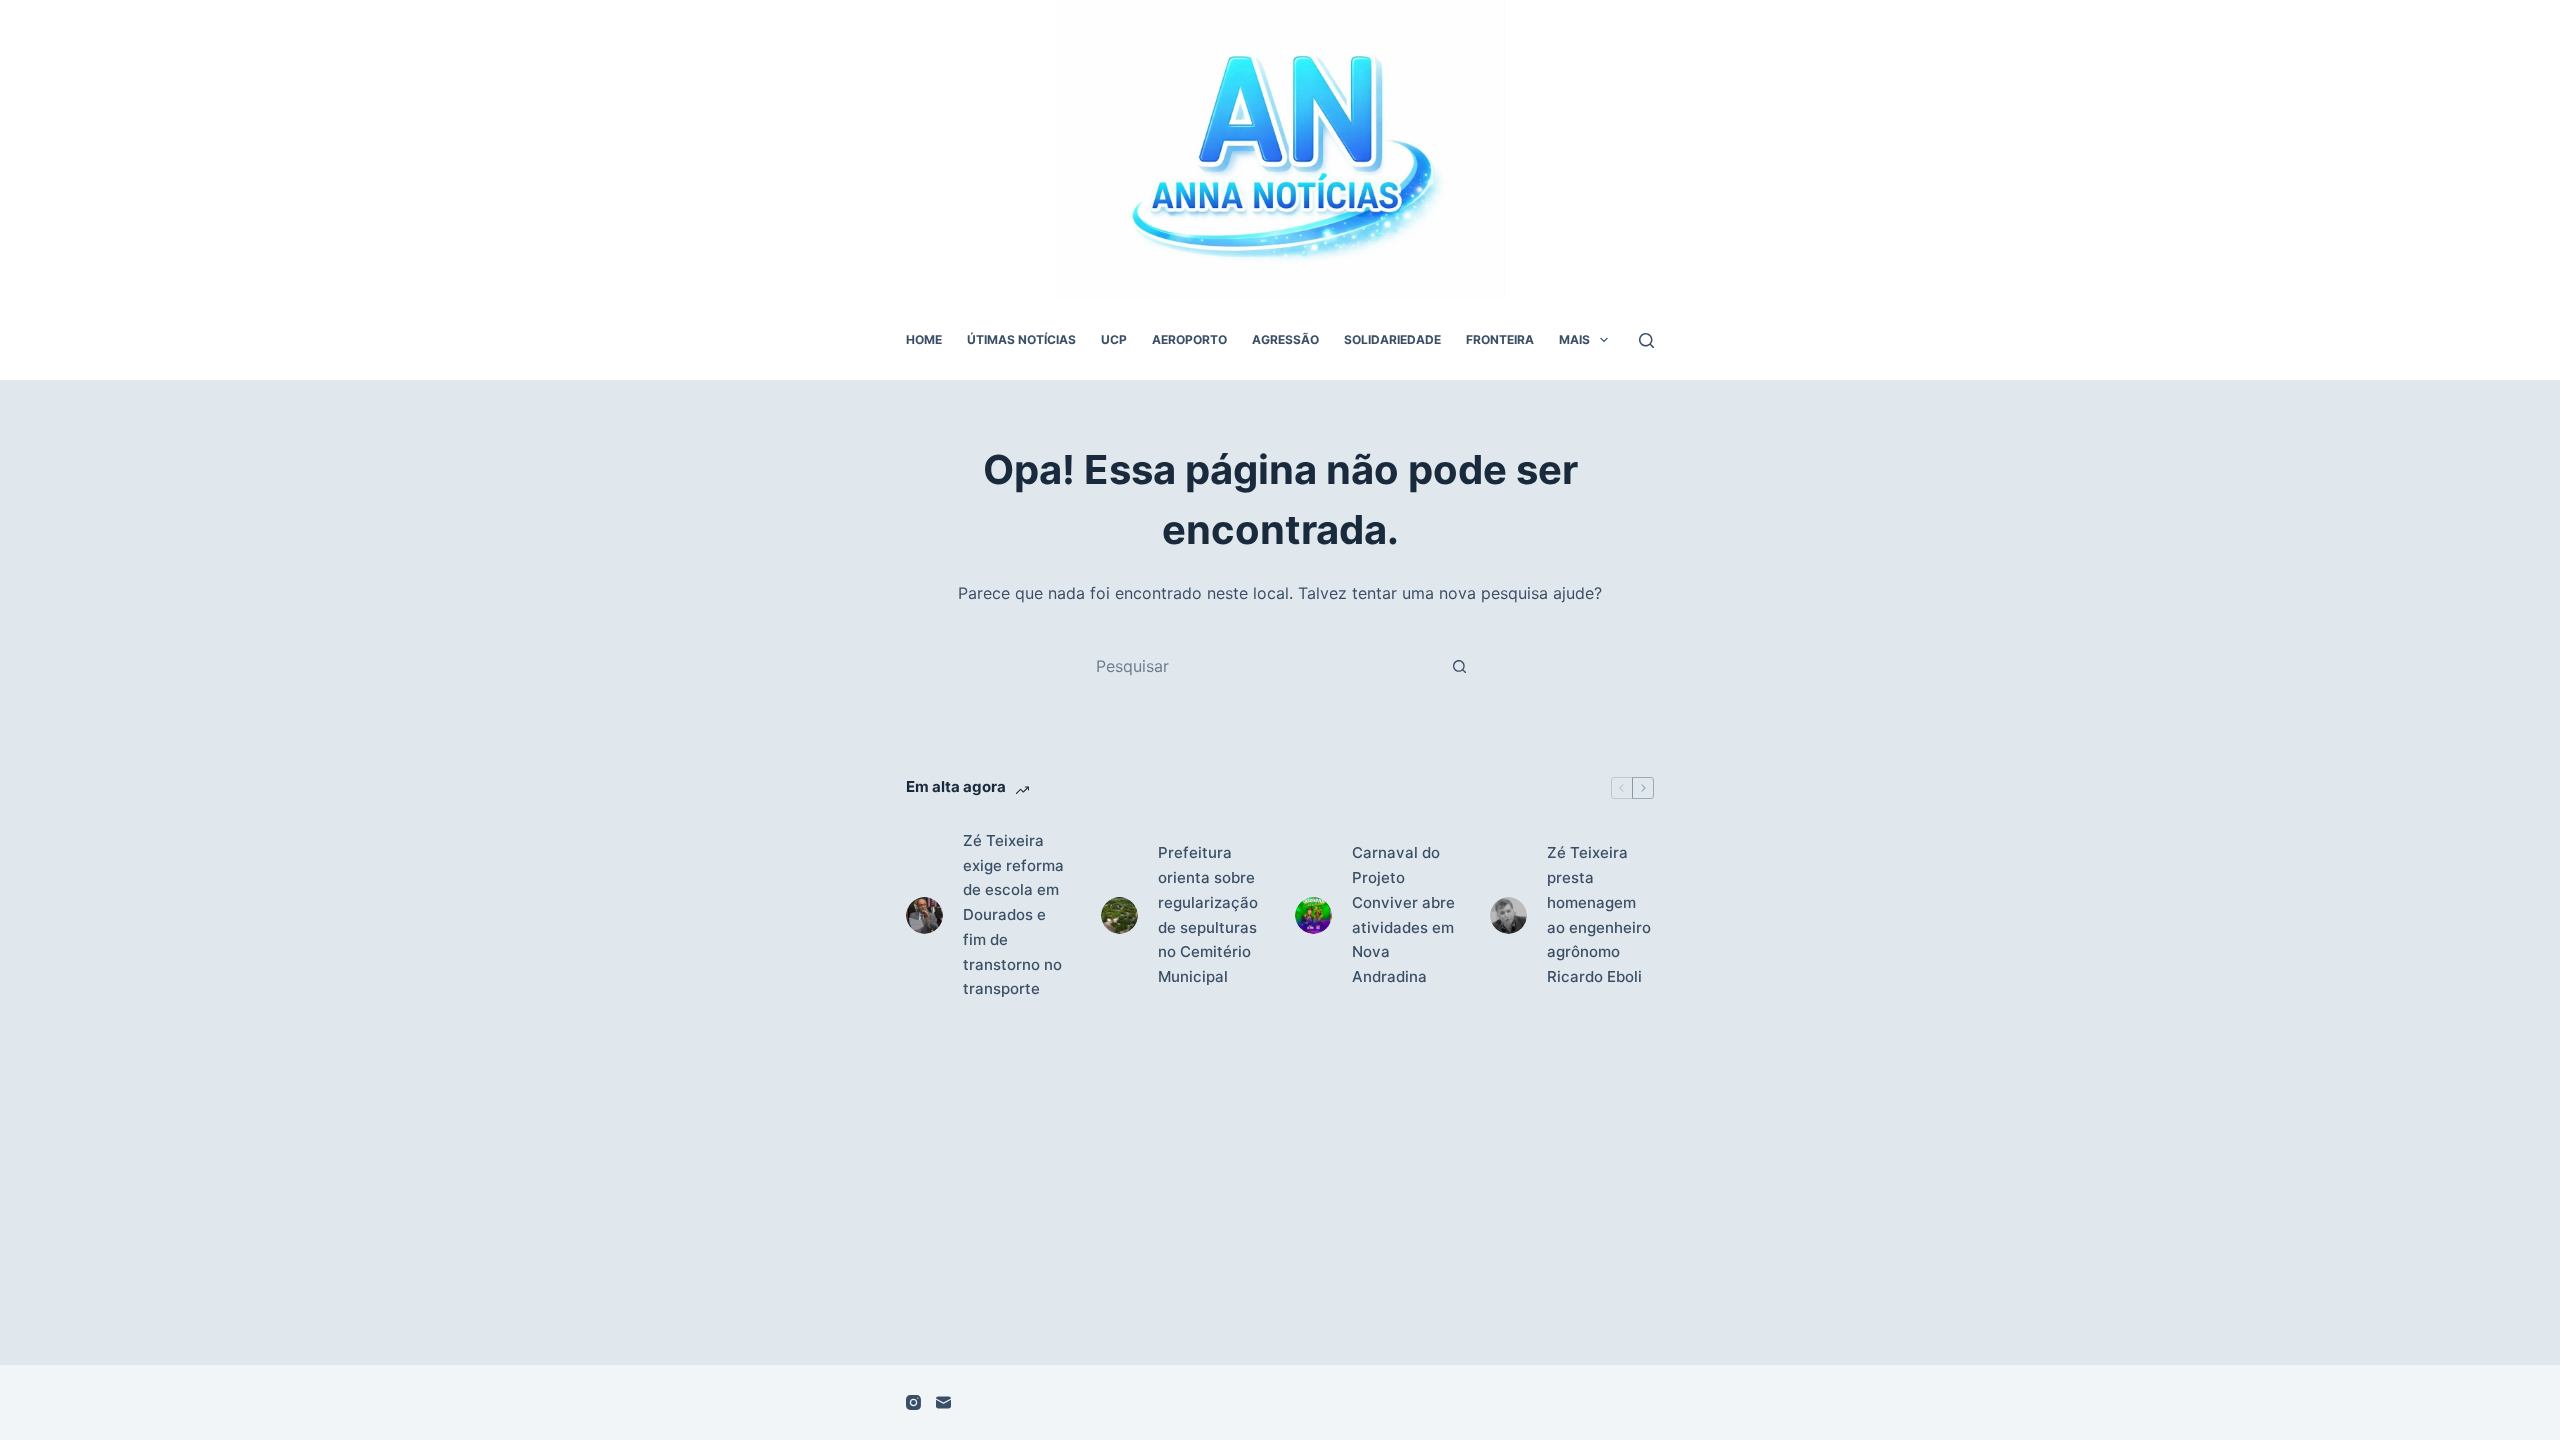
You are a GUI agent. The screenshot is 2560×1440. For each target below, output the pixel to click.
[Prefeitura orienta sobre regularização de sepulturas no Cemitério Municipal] (1119, 915)
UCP (1114, 339)
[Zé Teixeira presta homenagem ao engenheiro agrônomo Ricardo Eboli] (1508, 915)
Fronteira (1500, 339)
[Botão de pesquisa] (1459, 666)
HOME (924, 339)
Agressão (1285, 339)
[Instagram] (913, 1402)
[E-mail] (943, 1402)
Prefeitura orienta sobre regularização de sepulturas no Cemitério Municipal (1208, 914)
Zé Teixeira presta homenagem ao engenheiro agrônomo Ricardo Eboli (1599, 914)
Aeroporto (1189, 339)
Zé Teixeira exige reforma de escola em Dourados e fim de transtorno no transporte (1013, 915)
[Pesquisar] (1646, 340)
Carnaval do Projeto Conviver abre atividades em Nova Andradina (1403, 914)
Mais (1574, 339)
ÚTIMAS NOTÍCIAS (1021, 339)
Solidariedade (1392, 339)
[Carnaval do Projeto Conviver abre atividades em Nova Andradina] (1313, 915)
